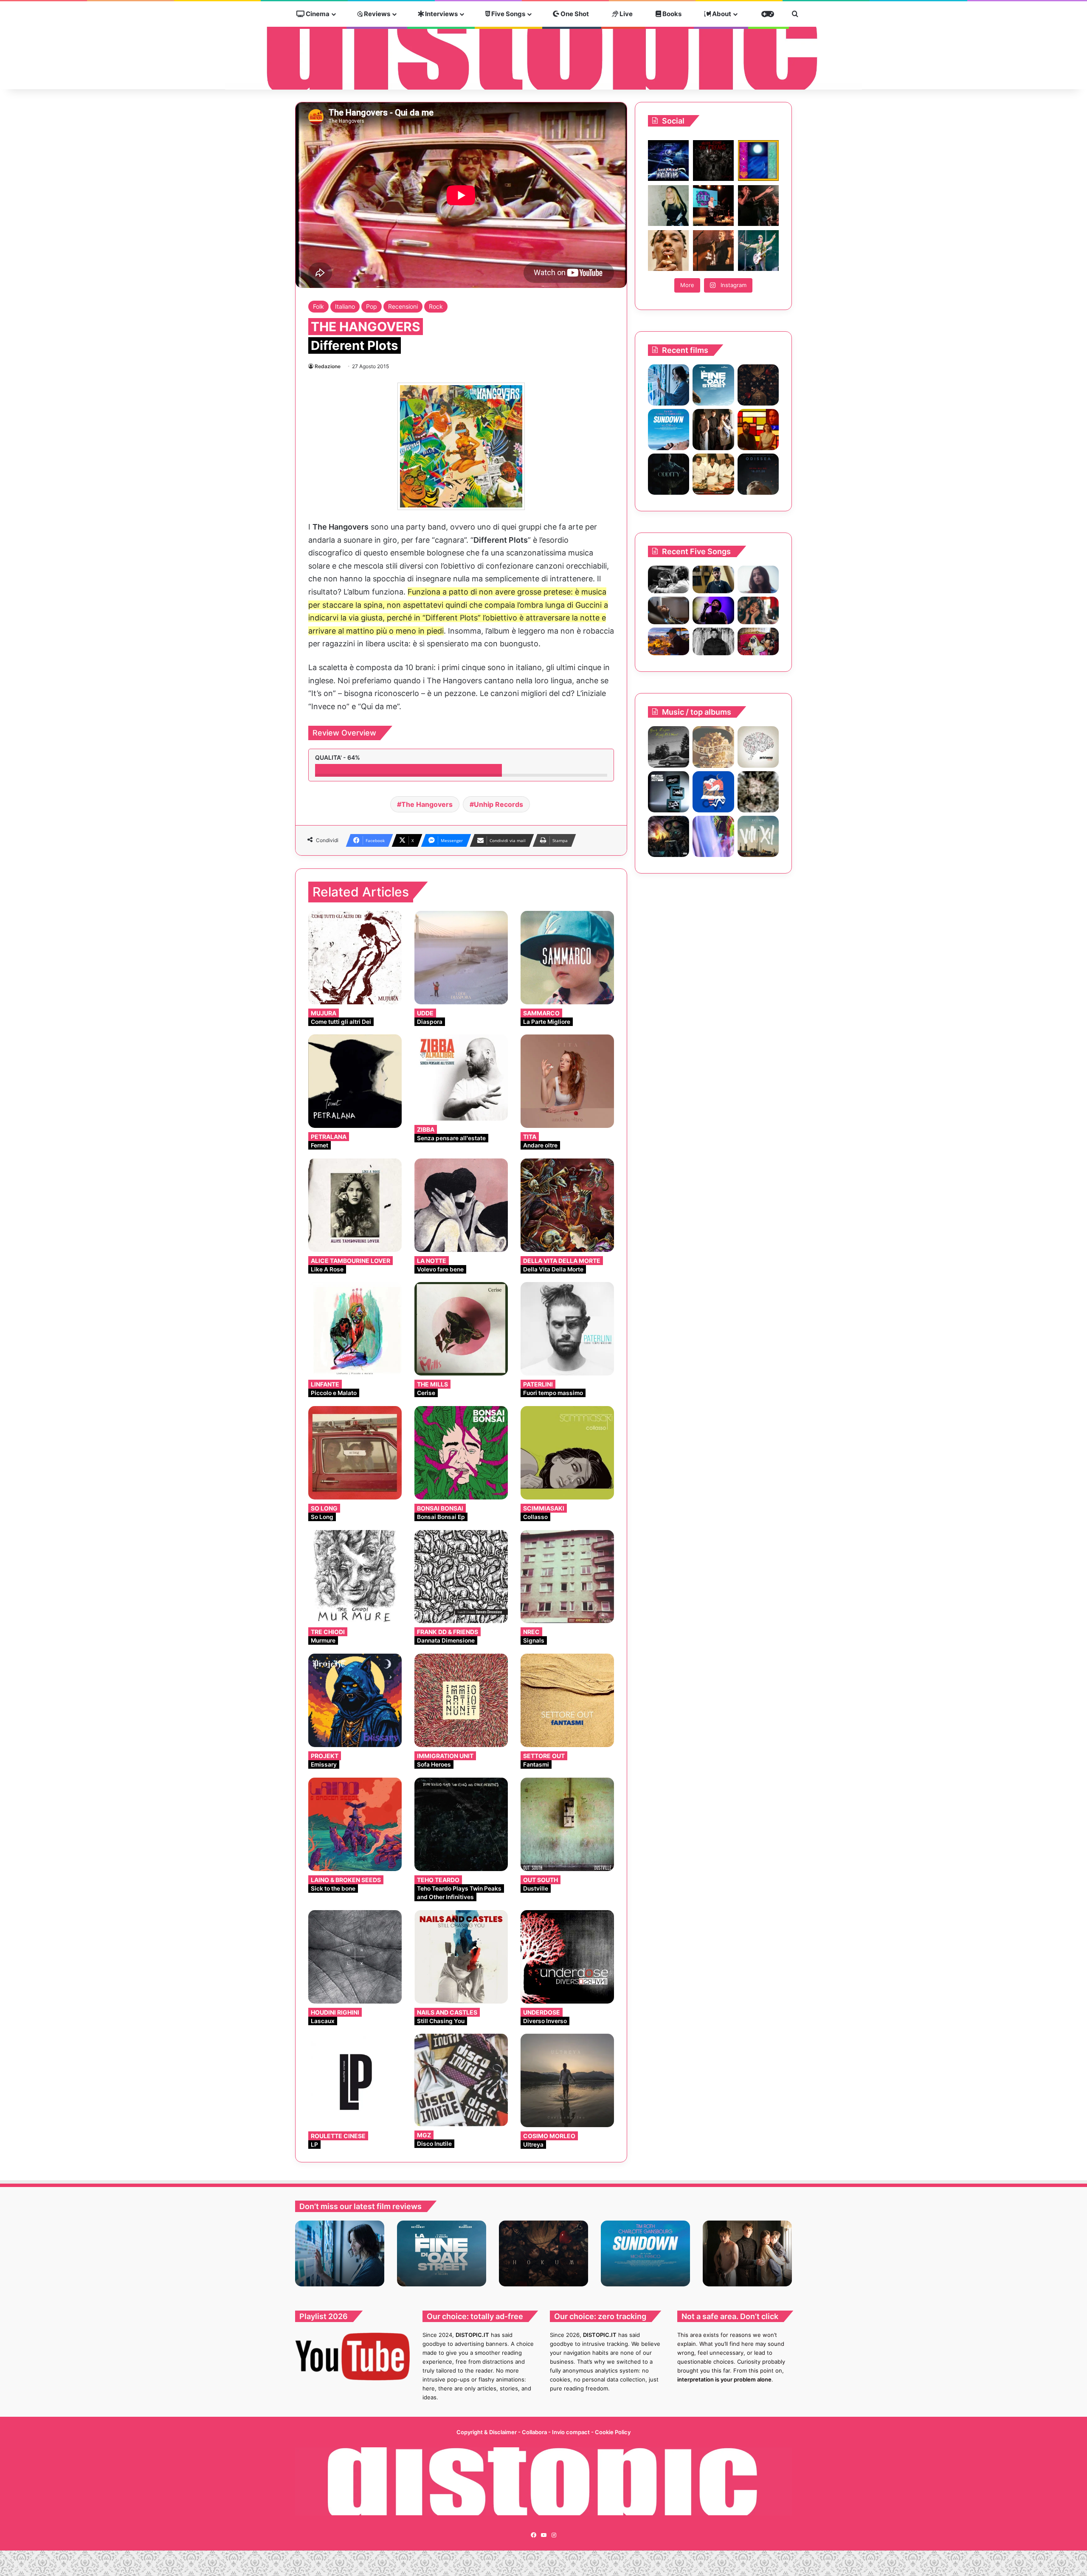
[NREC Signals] (567, 1577)
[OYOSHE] (713, 579)
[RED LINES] (713, 836)
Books (671, 14)
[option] (340, 2253)
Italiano (345, 306)
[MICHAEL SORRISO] (713, 641)
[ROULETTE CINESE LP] (355, 2080)
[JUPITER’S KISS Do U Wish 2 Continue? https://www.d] (758, 161)
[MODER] (758, 836)
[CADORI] (713, 792)
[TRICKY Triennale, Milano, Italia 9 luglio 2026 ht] (668, 251)
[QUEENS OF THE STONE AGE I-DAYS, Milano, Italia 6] (758, 251)
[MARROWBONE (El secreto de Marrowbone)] (713, 430)
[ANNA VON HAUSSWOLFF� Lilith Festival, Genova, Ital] (668, 206)
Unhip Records (498, 804)
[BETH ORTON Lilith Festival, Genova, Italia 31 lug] (713, 206)
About (721, 14)
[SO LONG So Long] (355, 1453)
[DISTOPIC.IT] (543, 46)
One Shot (574, 14)
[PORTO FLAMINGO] (758, 747)
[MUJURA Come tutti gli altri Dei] (355, 958)
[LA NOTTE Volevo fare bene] (461, 1205)
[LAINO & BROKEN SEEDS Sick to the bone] (355, 1824)
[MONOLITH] (669, 385)
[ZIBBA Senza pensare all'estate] (461, 1078)
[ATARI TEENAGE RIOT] (669, 792)
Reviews (376, 14)
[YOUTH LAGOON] (669, 747)
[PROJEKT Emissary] (355, 1700)
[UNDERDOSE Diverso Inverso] (567, 1957)
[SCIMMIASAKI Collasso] (567, 1453)
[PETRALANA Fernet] (355, 1081)
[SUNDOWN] (669, 430)
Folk (318, 306)
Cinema (317, 14)
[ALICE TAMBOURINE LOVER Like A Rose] (355, 1205)
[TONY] (713, 474)
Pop (372, 306)
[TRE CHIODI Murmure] (355, 1577)
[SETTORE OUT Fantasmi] (567, 1700)
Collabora (535, 2432)
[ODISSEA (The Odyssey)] (758, 474)
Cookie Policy (613, 2432)
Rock (436, 306)
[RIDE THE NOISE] (669, 579)
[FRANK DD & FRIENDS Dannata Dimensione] (461, 1577)
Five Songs (508, 14)
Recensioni (403, 306)
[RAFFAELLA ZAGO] (758, 610)
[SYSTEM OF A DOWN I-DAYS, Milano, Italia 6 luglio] (713, 251)
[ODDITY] (669, 474)
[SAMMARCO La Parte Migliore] (567, 958)
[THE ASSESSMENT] (758, 430)
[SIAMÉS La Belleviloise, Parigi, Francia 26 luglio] (758, 206)
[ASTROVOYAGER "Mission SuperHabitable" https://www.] (668, 161)
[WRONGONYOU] (669, 610)
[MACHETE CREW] (669, 836)
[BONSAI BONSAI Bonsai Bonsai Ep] (461, 1453)
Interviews (441, 14)
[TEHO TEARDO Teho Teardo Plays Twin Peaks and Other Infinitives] (461, 1824)
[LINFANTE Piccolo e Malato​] (355, 1329)
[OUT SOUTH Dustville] (567, 1824)
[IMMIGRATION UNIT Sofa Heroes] (461, 1700)
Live (625, 14)
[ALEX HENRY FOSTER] (669, 641)
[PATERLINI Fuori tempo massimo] (567, 1329)
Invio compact (572, 2432)
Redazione (328, 366)
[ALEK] (758, 579)
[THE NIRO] (713, 610)
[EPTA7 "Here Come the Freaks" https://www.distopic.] (713, 161)
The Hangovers (427, 804)
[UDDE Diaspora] (461, 958)
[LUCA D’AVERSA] (758, 792)
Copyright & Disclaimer (487, 2432)
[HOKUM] (758, 385)
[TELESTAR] (713, 747)
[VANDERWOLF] (758, 641)
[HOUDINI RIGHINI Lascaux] (355, 1957)
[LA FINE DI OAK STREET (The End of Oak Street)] (713, 385)
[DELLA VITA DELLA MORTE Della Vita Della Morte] (567, 1205)
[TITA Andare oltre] (567, 1081)
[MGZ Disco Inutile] (461, 2080)
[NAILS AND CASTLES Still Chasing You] (461, 1957)
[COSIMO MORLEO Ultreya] (567, 2080)
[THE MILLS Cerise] (461, 1329)
